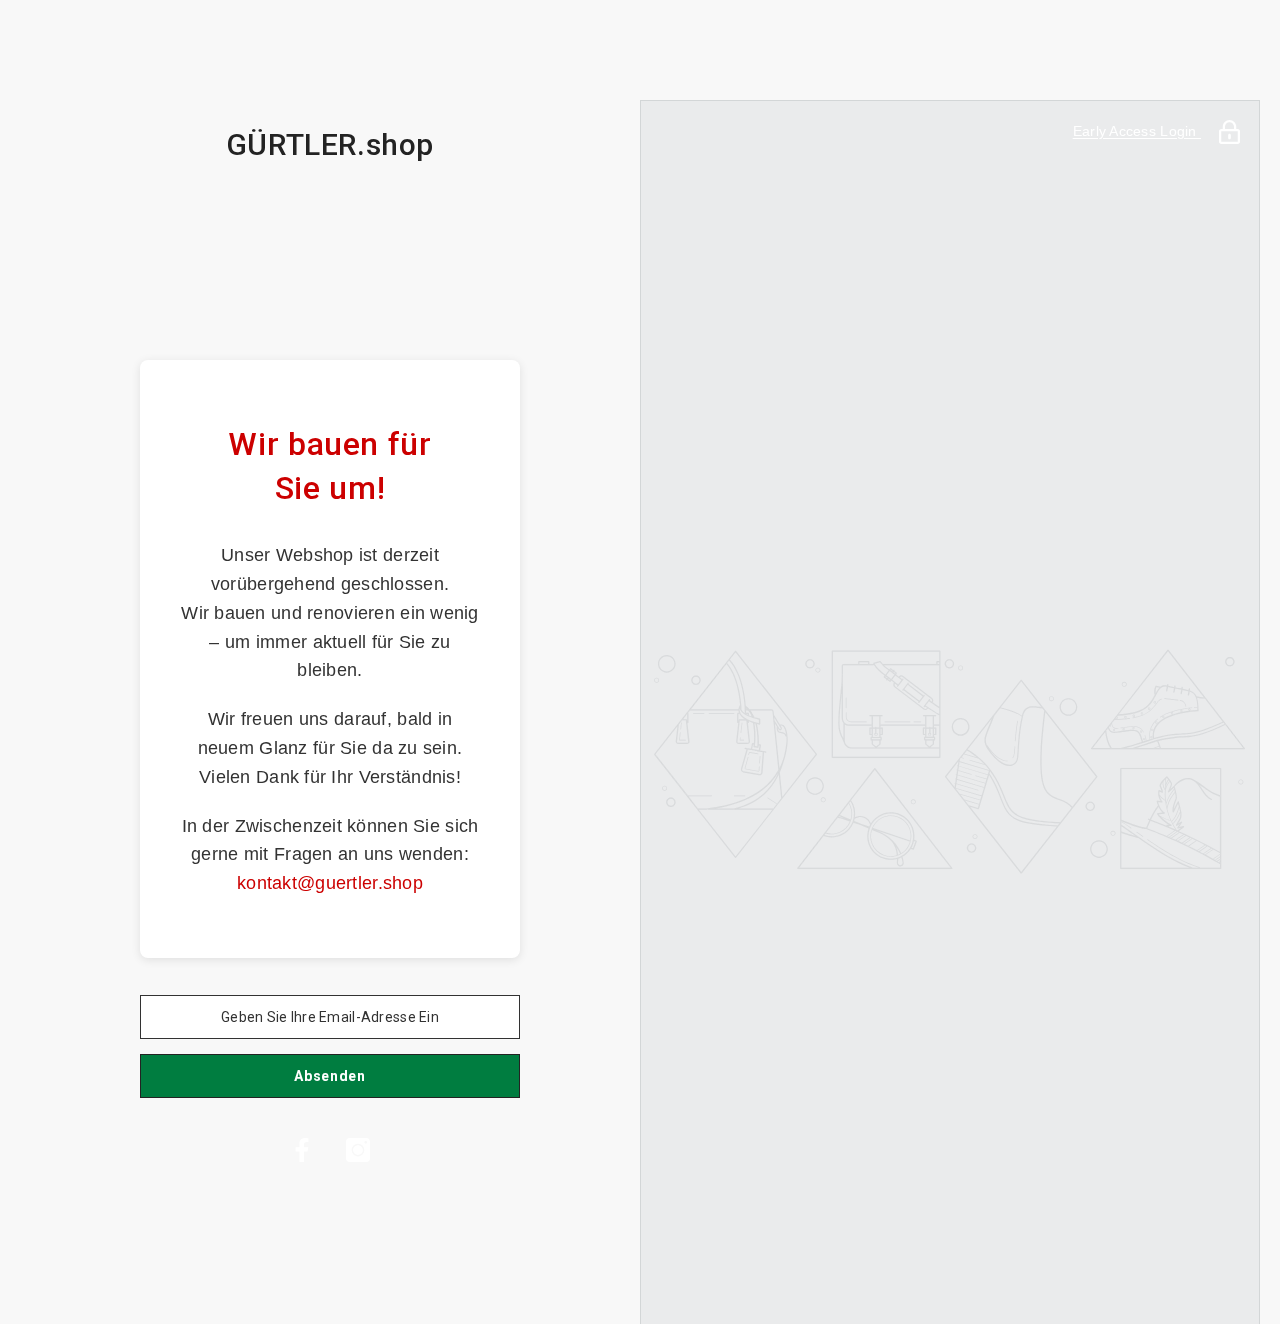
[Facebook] (302, 1150)
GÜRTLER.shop (330, 145)
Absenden (330, 1076)
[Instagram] (358, 1150)
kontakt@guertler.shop (330, 883)
